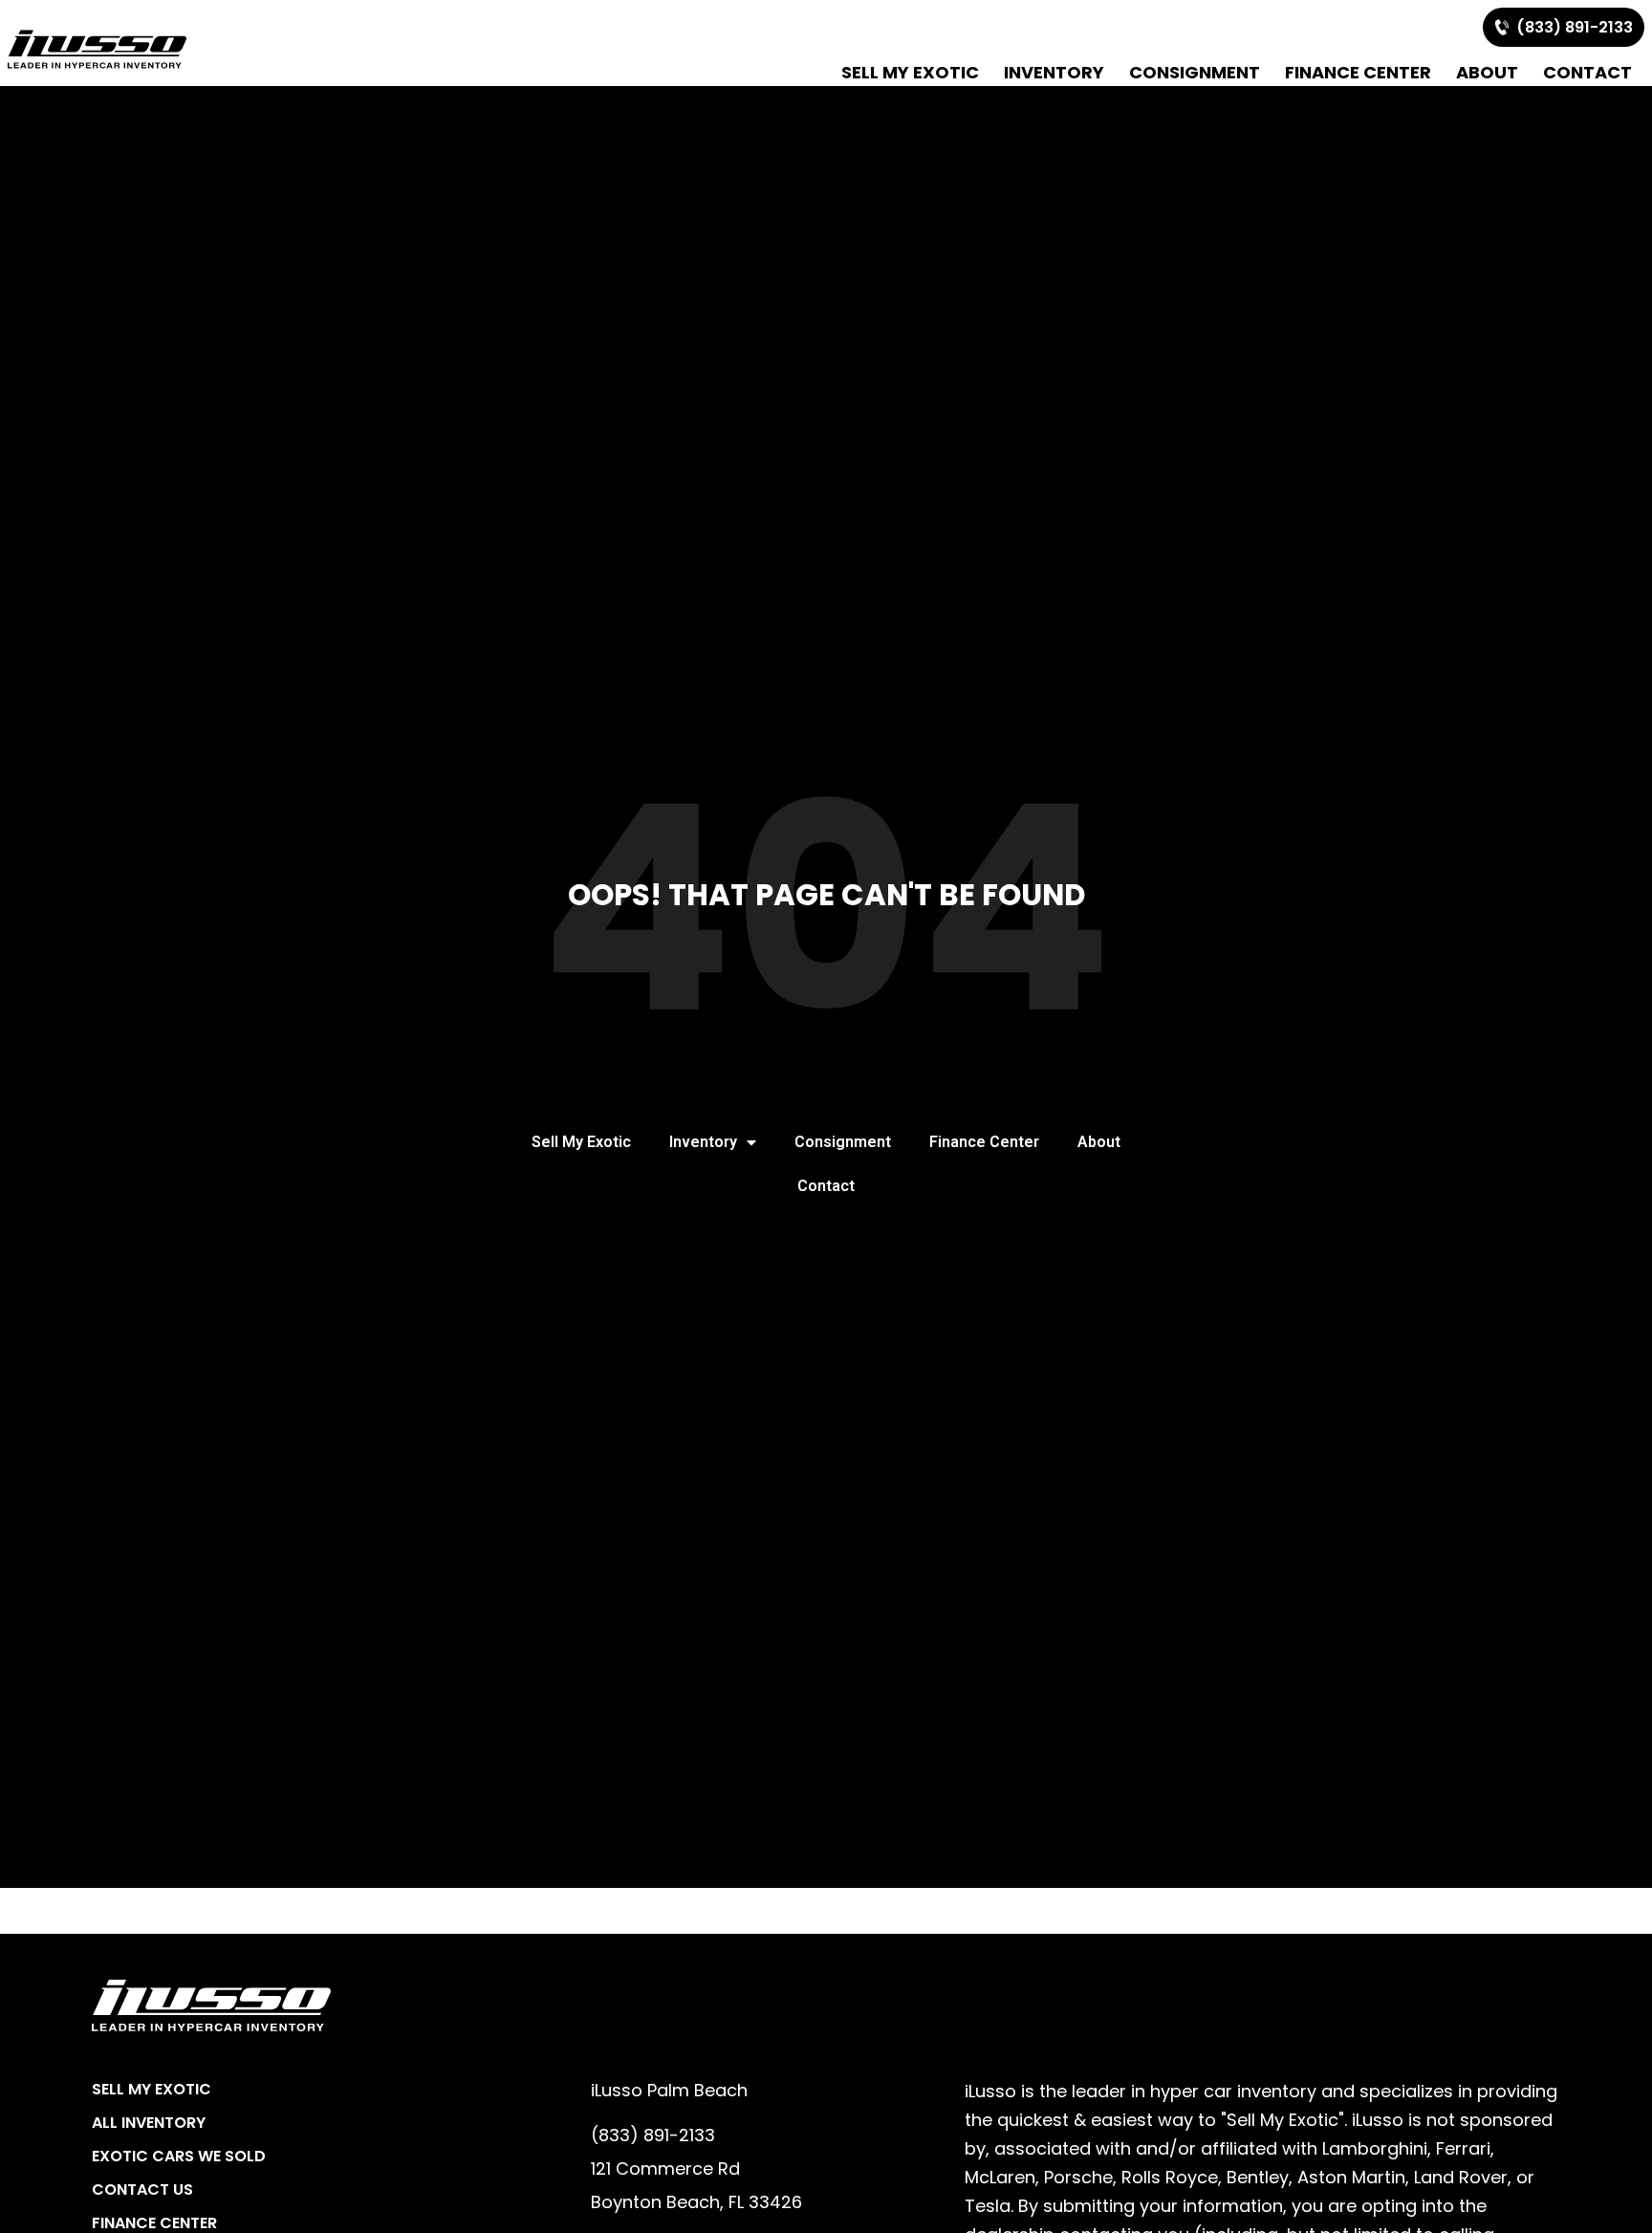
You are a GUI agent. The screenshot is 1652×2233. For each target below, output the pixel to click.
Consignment (1195, 72)
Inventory (1054, 72)
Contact (1587, 72)
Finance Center (1358, 72)
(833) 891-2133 (1571, 27)
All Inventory (149, 2123)
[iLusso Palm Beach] (97, 49)
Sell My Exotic (910, 72)
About (1487, 72)
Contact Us (142, 2190)
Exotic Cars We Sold (179, 2156)
